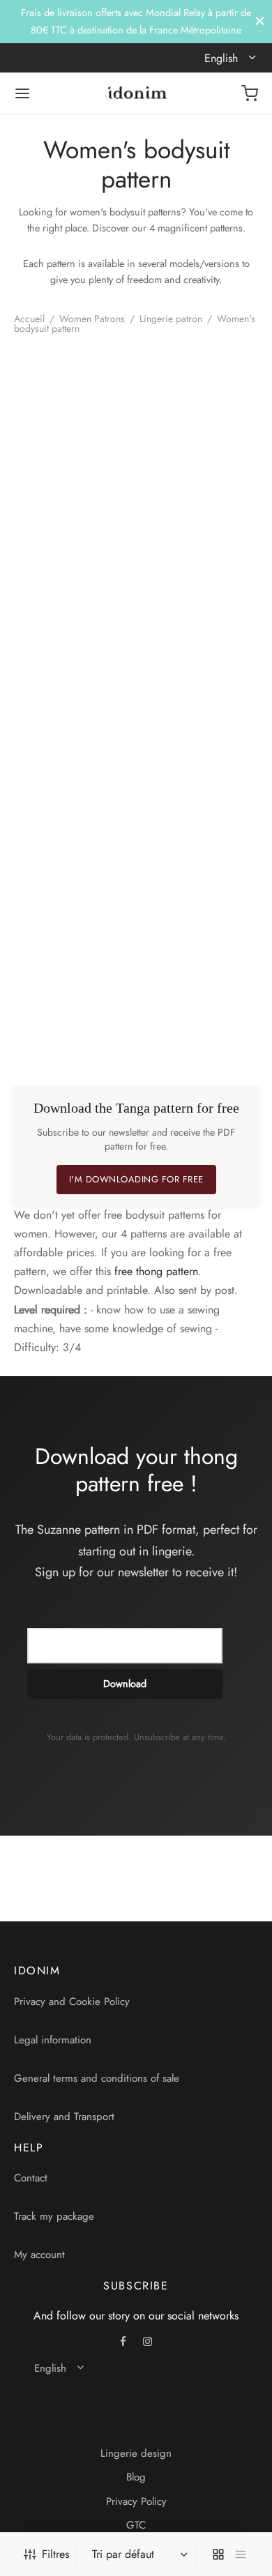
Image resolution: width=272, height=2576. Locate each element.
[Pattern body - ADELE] (73, 431)
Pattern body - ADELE (46, 538)
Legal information (53, 2040)
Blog (136, 2477)
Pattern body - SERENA (174, 538)
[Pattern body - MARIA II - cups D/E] (73, 923)
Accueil (29, 319)
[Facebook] (124, 2342)
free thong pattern (156, 1271)
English (223, 58)
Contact (31, 2178)
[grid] (218, 2554)
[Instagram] (148, 2342)
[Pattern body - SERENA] (200, 431)
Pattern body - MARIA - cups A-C (184, 784)
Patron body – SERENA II (48, 784)
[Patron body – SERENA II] (73, 677)
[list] (241, 2554)
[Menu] (22, 93)
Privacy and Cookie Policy (72, 2002)
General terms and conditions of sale (97, 2078)
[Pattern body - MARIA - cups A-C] (200, 677)
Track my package (54, 2216)
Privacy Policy (136, 2501)
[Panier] (250, 93)
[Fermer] (260, 21)
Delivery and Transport (64, 2117)
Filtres (55, 2554)
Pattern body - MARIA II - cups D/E (62, 1030)
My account (39, 2255)
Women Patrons (92, 319)
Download (125, 1684)
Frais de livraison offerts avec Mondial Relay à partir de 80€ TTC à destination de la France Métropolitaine (136, 21)
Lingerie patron (171, 319)
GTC (136, 2525)
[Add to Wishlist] (126, 531)
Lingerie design (136, 2453)
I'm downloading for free (136, 1179)
